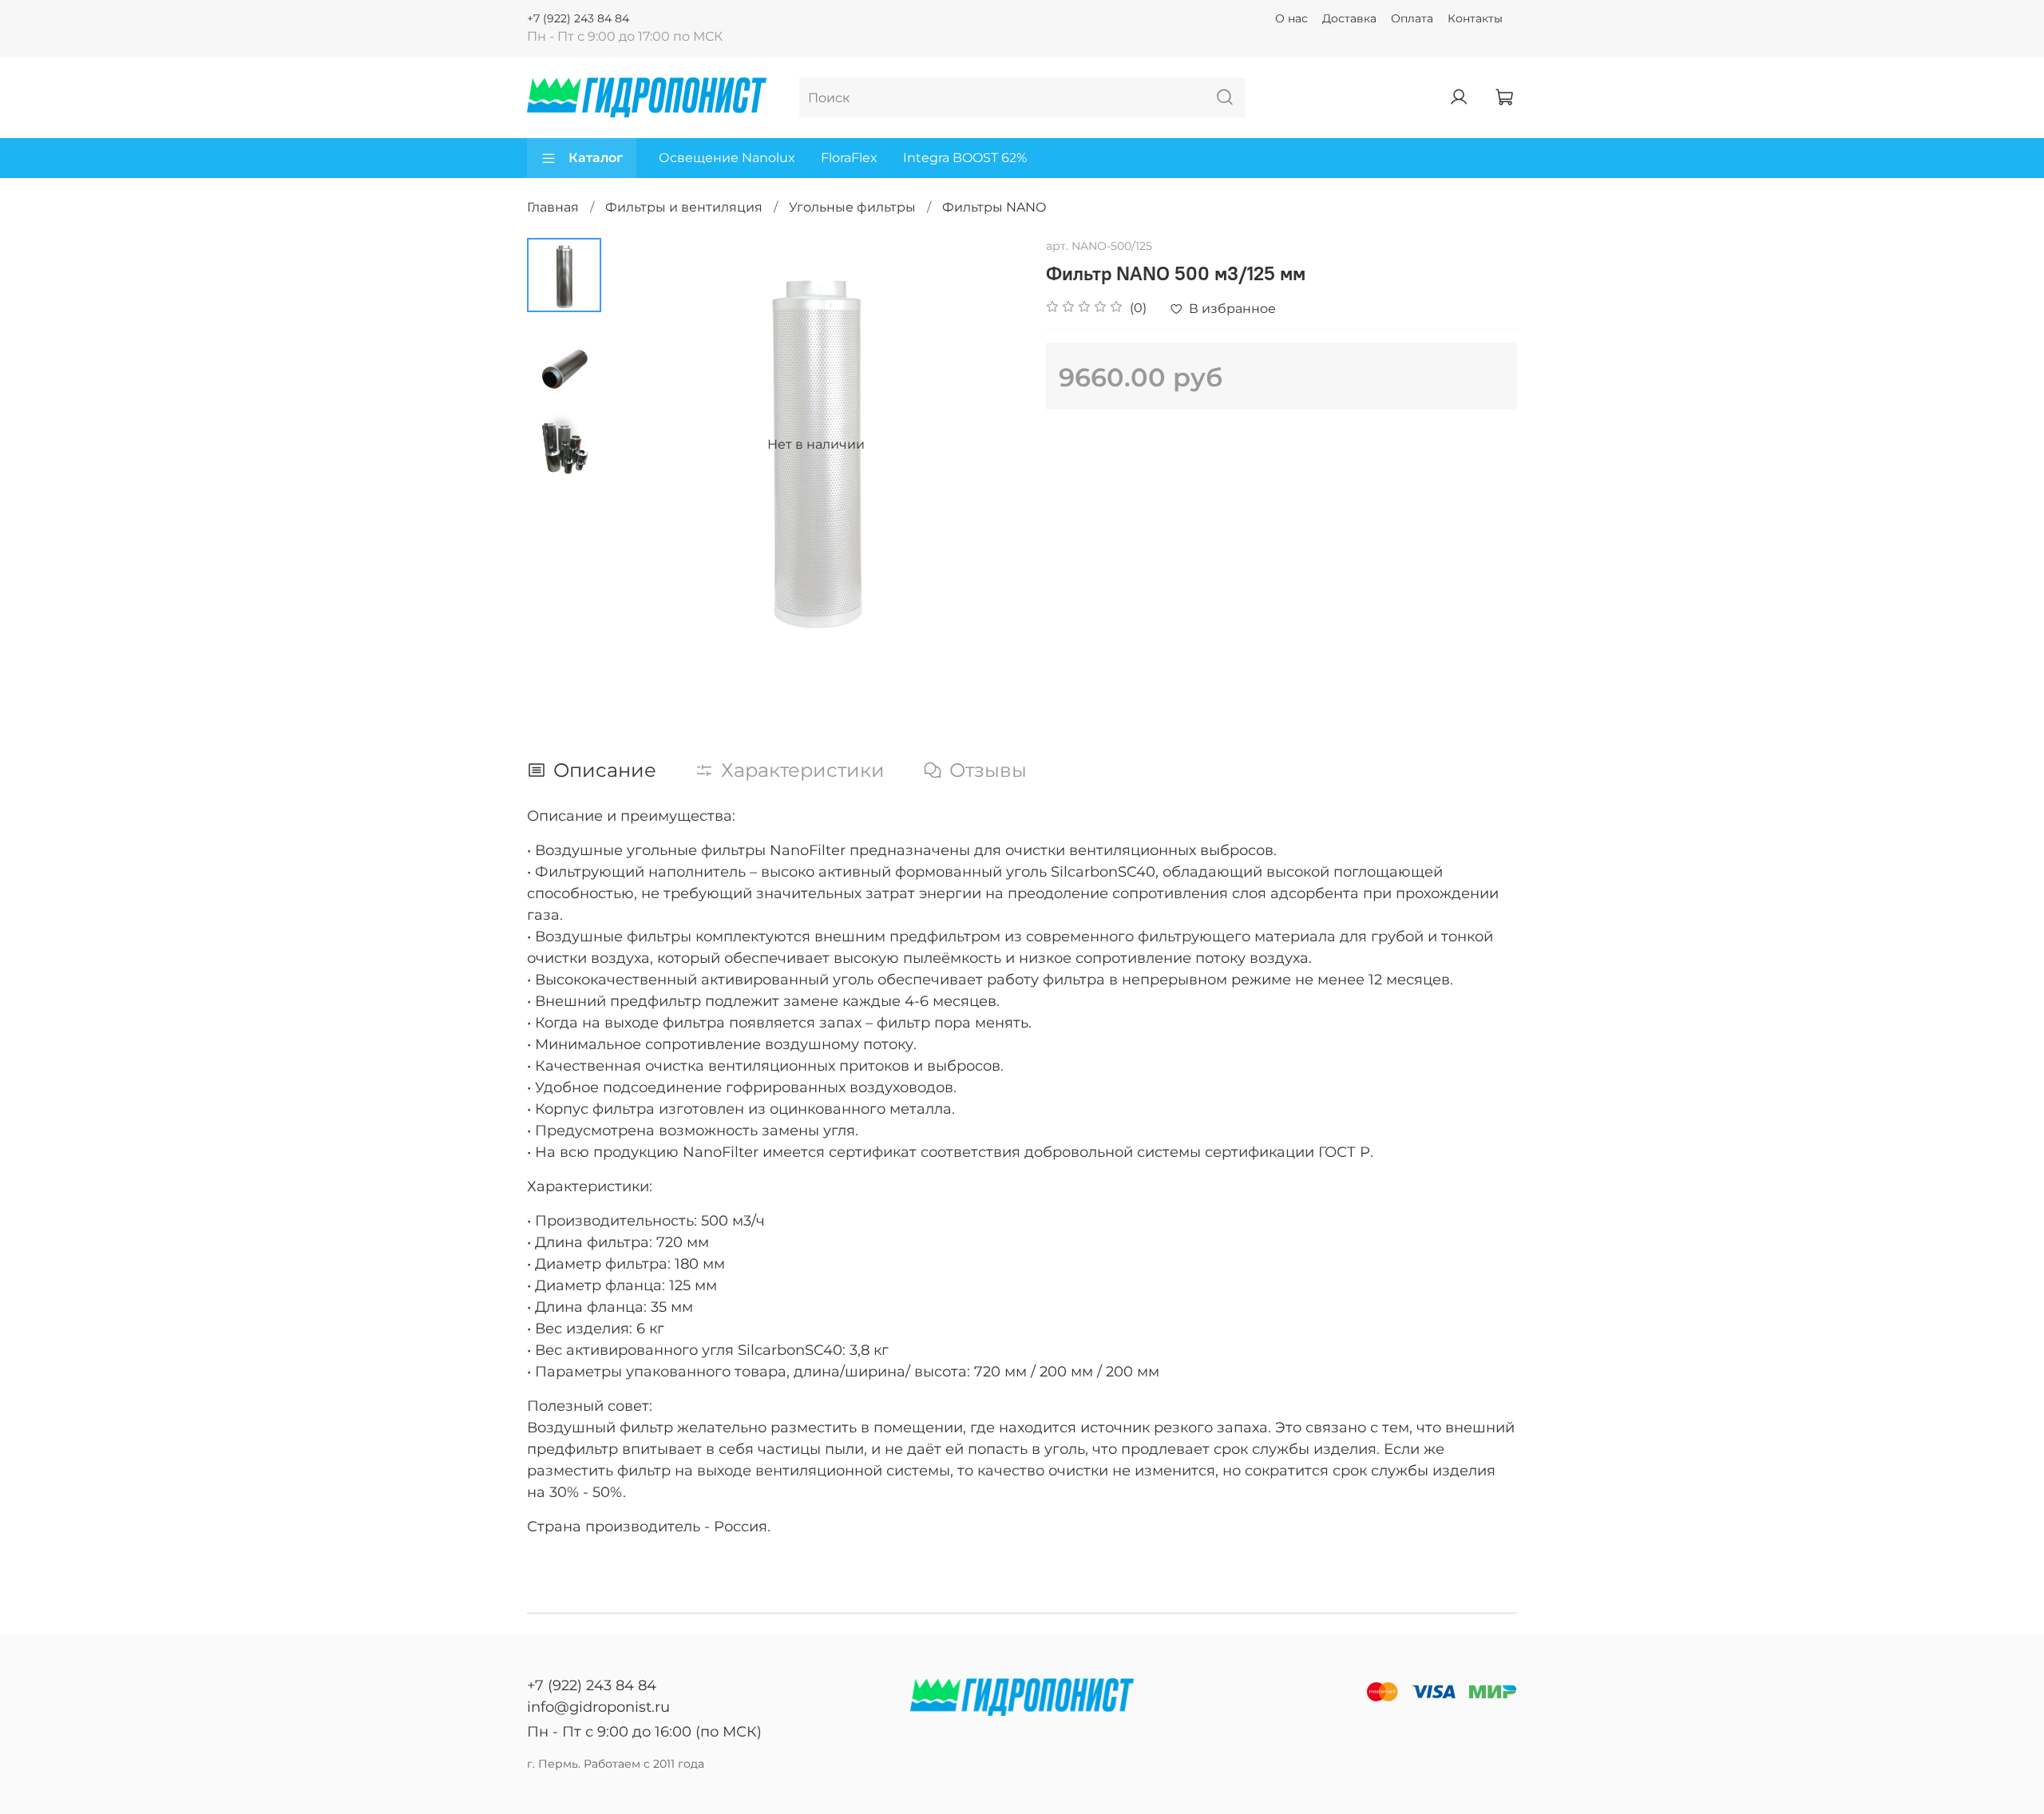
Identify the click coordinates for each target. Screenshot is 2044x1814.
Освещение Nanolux (727, 158)
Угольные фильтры (852, 207)
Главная (553, 207)
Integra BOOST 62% (965, 158)
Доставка (1349, 18)
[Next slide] (990, 445)
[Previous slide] (641, 445)
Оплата (1412, 18)
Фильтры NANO (994, 207)
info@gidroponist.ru (598, 1707)
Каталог (596, 158)
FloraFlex (849, 158)
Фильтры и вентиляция (684, 207)
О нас (1291, 18)
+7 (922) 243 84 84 (578, 18)
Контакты (1475, 18)
